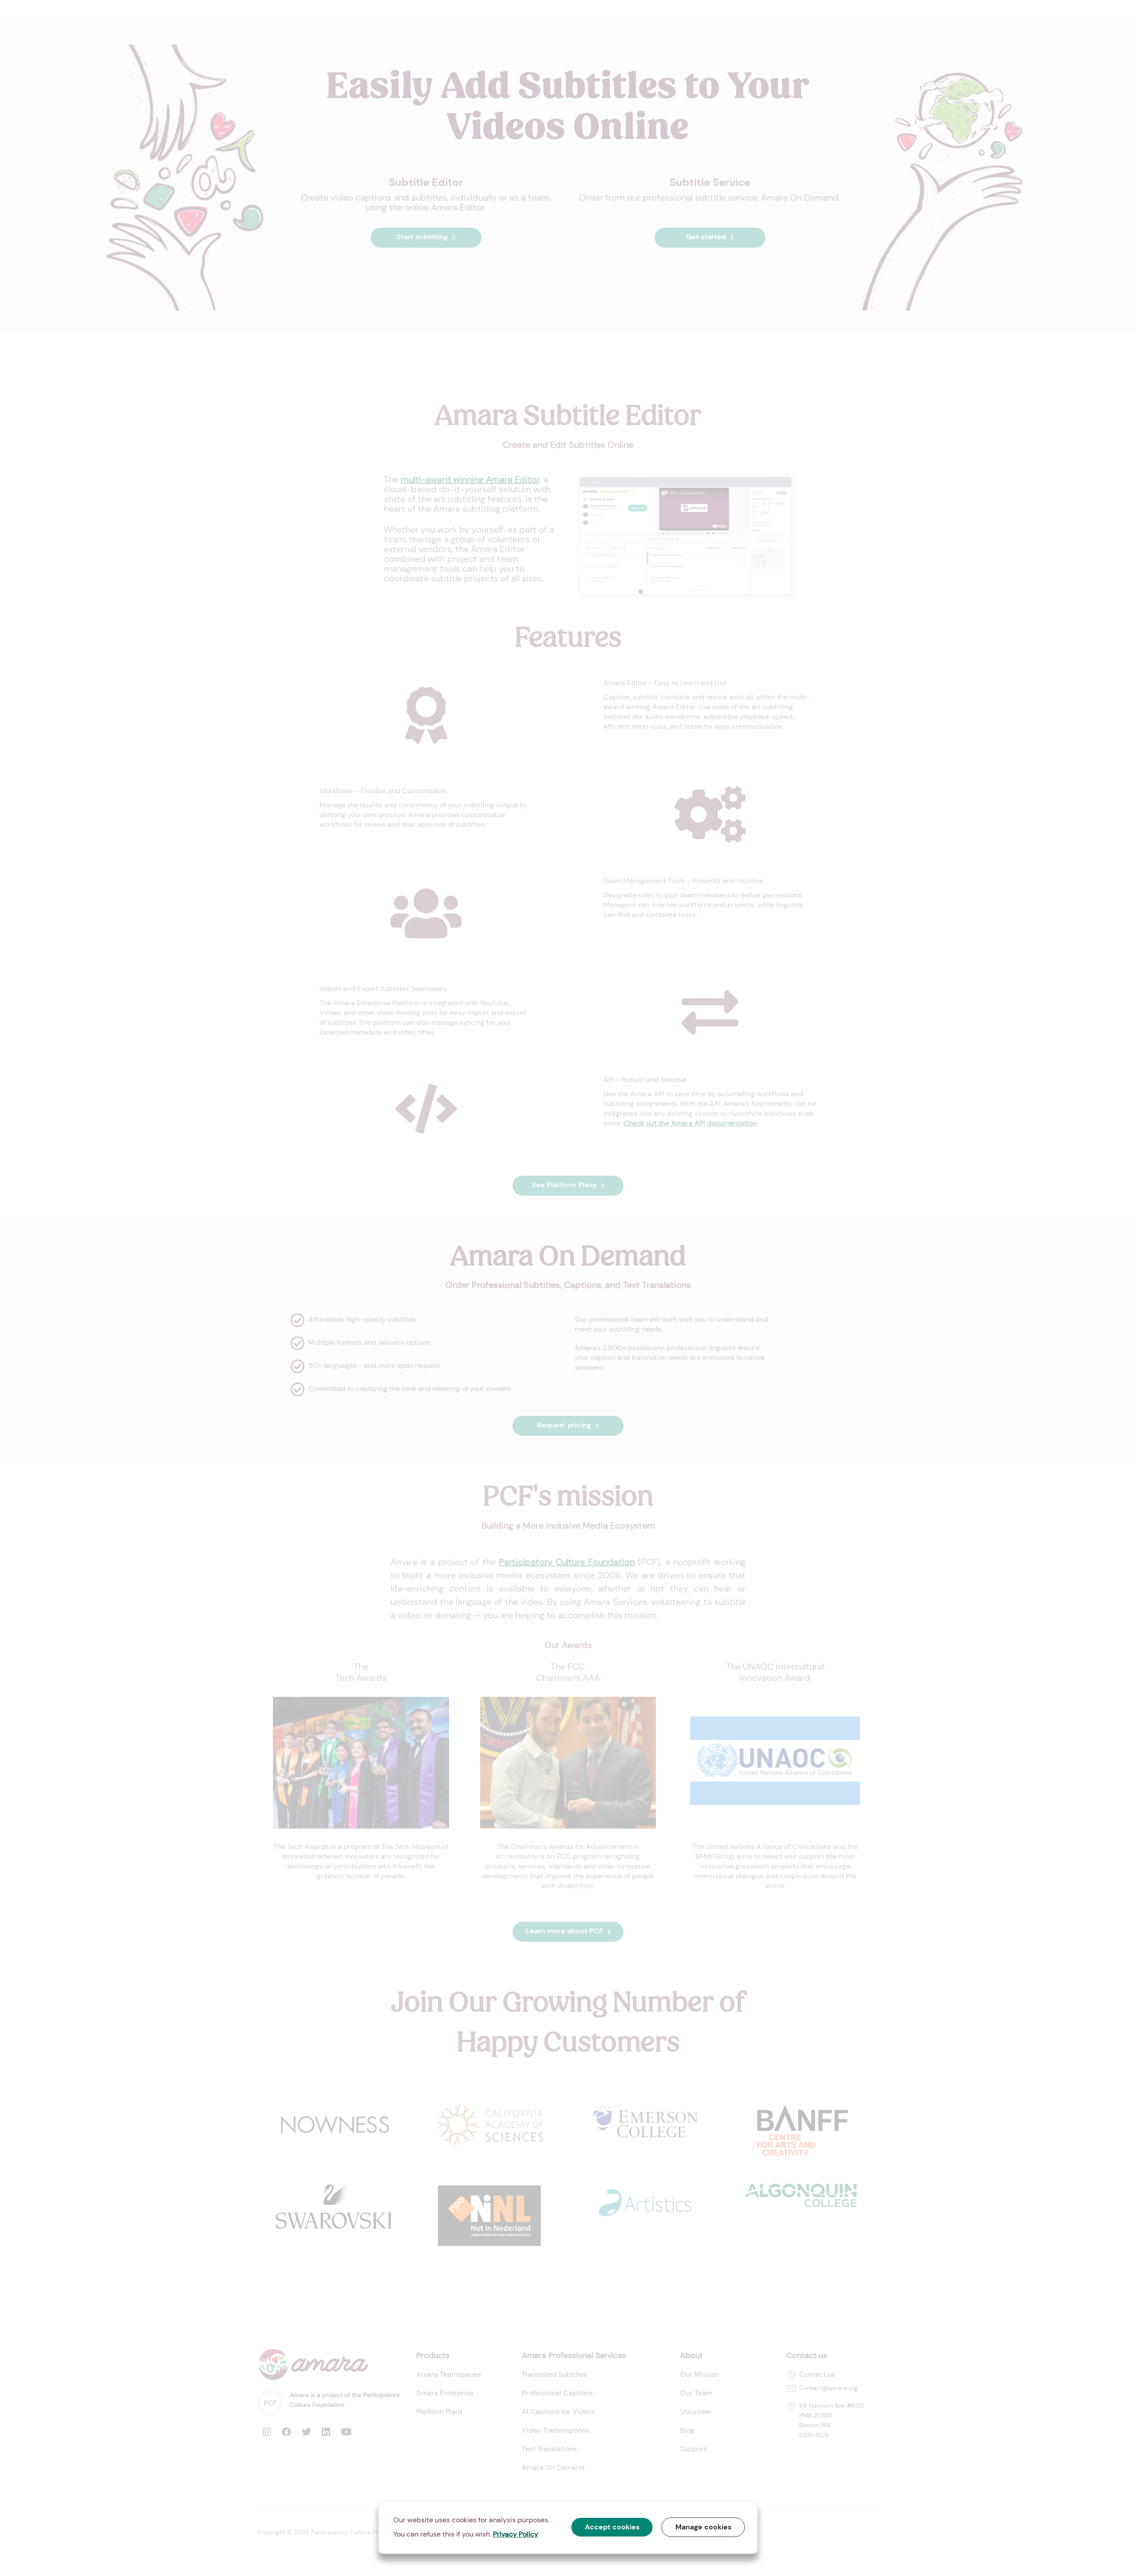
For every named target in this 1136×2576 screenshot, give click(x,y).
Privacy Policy (516, 2534)
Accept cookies (612, 2527)
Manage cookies (703, 2527)
